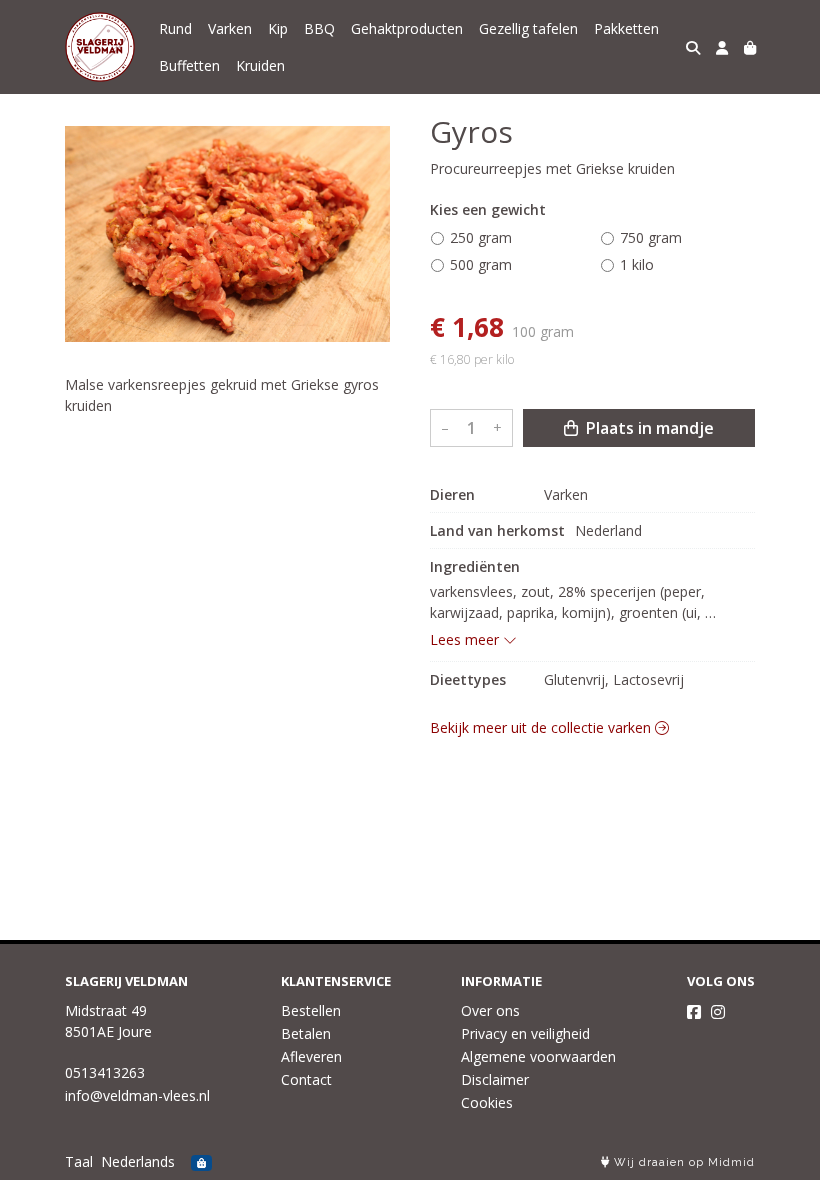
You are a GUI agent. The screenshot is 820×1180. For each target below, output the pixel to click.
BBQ (319, 28)
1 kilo (637, 264)
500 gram (481, 264)
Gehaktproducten (407, 28)
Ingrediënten (475, 566)
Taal (79, 1161)
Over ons (490, 1010)
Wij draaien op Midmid (682, 1162)
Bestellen (311, 1010)
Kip (278, 28)
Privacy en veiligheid (525, 1033)
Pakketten (626, 28)
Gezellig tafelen (528, 28)
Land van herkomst (497, 530)
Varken (230, 28)
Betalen (306, 1033)
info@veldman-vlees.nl (137, 1095)
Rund (175, 28)
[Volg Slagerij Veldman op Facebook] (694, 1012)
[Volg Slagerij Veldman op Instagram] (718, 1012)
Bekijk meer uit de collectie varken (542, 727)
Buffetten (189, 65)
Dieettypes (468, 679)
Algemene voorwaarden (538, 1056)
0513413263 (105, 1072)
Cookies (487, 1102)
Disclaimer (495, 1079)
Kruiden (260, 65)
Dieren (452, 494)
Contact (306, 1079)
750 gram (651, 237)
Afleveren (311, 1056)
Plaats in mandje (648, 428)
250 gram (481, 237)
